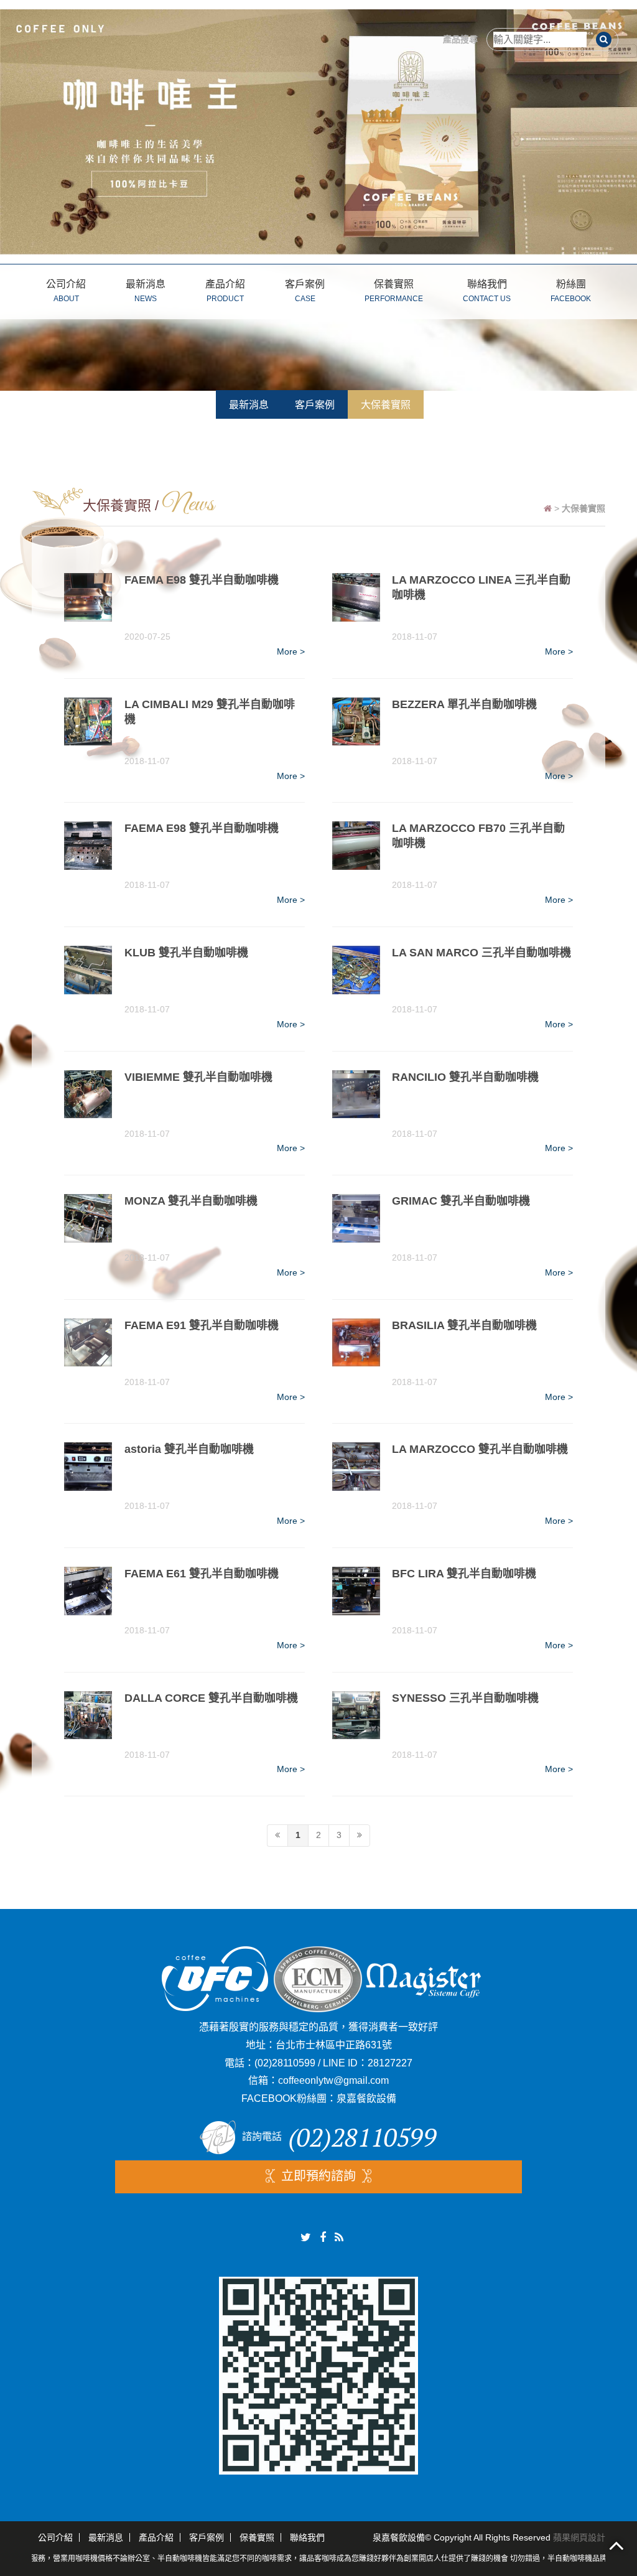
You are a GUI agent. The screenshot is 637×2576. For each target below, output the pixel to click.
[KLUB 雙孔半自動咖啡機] (88, 970)
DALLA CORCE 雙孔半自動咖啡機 (211, 1698)
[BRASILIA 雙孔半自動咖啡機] (356, 1343)
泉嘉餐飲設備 (366, 2098)
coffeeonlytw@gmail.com (333, 2080)
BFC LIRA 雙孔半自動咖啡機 (464, 1574)
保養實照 (394, 291)
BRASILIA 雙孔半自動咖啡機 (464, 1325)
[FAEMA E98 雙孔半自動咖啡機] (88, 597)
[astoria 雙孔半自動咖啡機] (88, 1467)
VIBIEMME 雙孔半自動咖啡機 (198, 1077)
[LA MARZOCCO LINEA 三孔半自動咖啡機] (356, 597)
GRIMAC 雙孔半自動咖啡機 (461, 1201)
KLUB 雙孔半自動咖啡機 (186, 953)
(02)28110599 (285, 2063)
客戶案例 (305, 291)
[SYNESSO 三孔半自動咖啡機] (356, 1715)
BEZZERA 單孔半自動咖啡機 (464, 704)
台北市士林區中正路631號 (334, 2045)
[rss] (339, 2238)
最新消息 (146, 291)
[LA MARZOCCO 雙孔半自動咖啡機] (356, 1467)
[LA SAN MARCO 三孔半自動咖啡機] (356, 970)
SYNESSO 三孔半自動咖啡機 (465, 1698)
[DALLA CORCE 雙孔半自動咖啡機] (88, 1715)
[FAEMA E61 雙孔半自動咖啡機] (88, 1591)
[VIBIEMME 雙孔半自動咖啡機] (88, 1094)
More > (291, 651)
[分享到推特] (306, 2238)
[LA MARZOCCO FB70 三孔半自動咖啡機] (356, 846)
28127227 (390, 2063)
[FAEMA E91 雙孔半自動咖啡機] (88, 1343)
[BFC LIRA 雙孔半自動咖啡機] (356, 1591)
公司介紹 (66, 291)
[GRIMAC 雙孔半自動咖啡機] (356, 1218)
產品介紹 (225, 291)
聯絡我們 (487, 291)
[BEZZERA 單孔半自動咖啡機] (356, 722)
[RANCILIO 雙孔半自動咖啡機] (356, 1094)
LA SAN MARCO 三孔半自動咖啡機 (481, 953)
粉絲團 (571, 291)
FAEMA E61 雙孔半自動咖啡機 (202, 1574)
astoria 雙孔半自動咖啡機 (189, 1449)
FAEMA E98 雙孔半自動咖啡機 (202, 580)
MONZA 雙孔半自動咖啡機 (191, 1201)
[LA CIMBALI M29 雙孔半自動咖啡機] (88, 722)
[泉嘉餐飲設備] (318, 131)
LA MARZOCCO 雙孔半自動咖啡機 (480, 1449)
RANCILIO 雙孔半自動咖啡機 (465, 1077)
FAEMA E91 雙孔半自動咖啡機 (202, 1325)
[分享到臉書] (323, 2238)
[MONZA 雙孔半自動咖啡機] (88, 1218)
